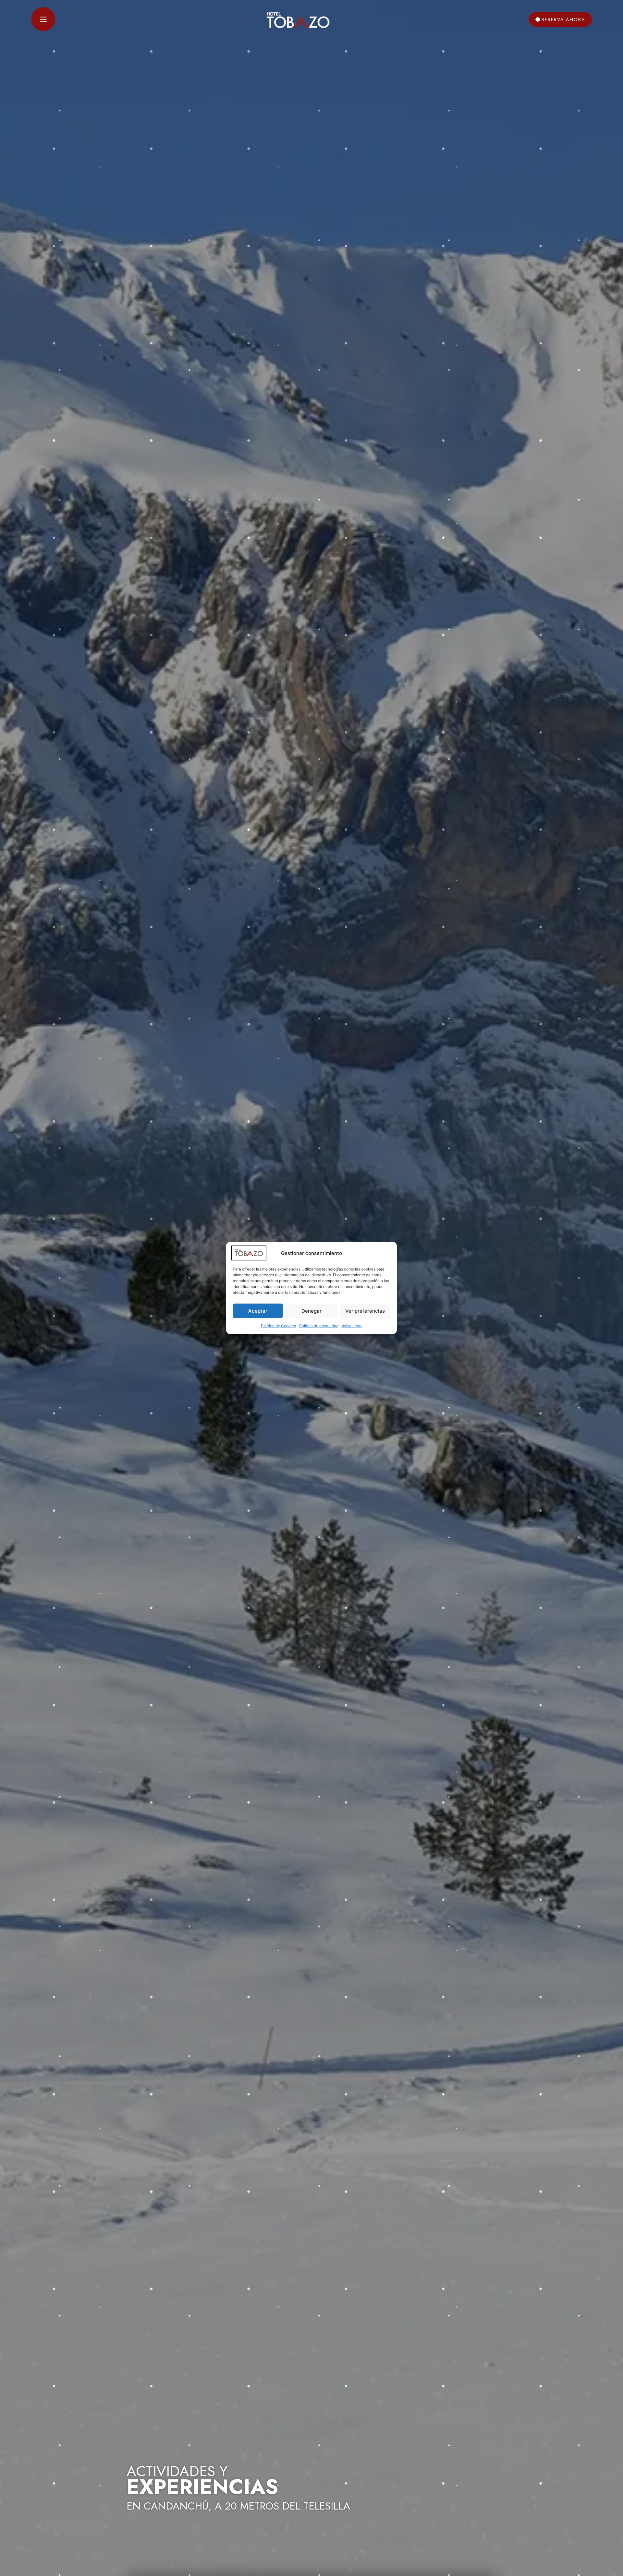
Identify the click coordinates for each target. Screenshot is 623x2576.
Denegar (311, 1311)
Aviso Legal (352, 1326)
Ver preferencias (365, 1311)
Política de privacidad (319, 1326)
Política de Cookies (278, 1326)
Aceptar (258, 1311)
